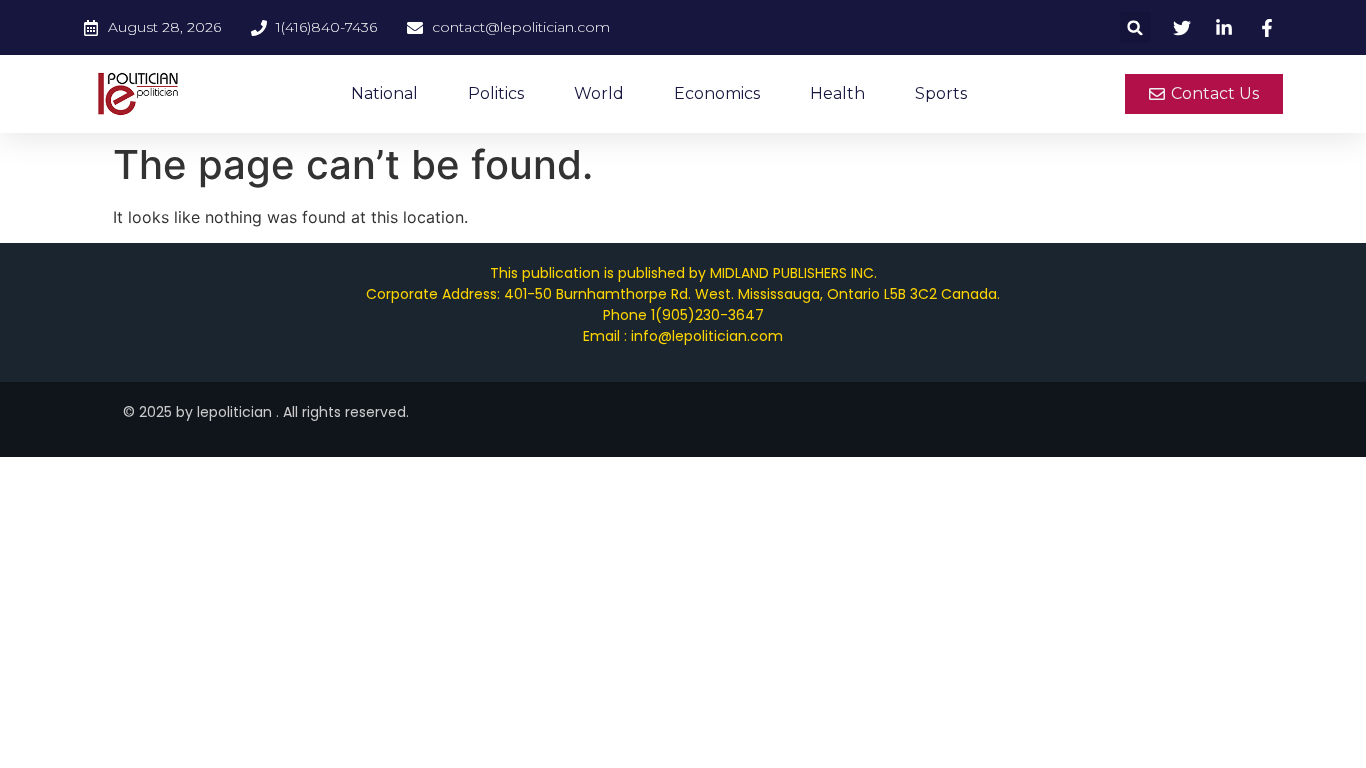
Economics (717, 93)
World (599, 93)
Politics (496, 93)
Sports (941, 93)
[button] (1135, 27)
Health (837, 93)
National (384, 93)
